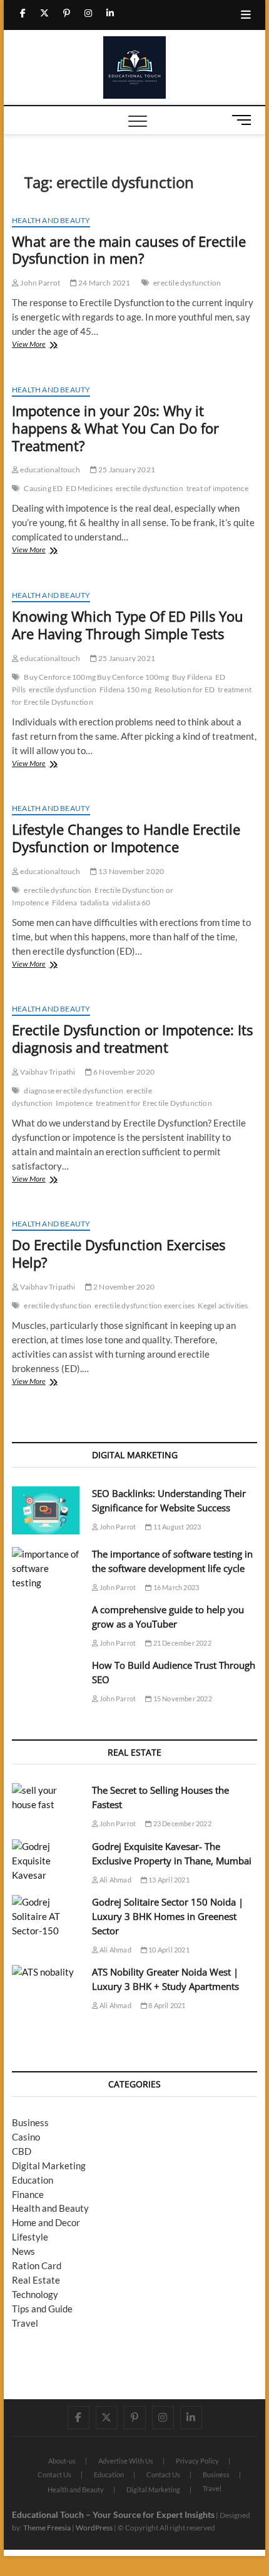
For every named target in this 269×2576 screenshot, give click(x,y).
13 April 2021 (168, 1880)
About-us (62, 2461)
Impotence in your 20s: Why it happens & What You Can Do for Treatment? (115, 428)
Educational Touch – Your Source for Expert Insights (113, 2514)
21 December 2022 (181, 1643)
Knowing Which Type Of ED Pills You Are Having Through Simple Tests (128, 625)
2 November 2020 (123, 1287)
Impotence (74, 1103)
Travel (25, 2323)
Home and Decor (46, 2222)
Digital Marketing (49, 2166)
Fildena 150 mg (125, 689)
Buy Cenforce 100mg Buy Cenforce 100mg (96, 677)
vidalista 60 (131, 903)
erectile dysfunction (187, 283)
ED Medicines (89, 488)
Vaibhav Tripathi (47, 1072)
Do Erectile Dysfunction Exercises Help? (119, 1253)
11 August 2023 (176, 1527)
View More (47, 345)
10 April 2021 (168, 1950)
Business (30, 2122)
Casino (26, 2137)
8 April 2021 (166, 2005)
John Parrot (39, 283)
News (23, 2251)
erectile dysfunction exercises (145, 1305)
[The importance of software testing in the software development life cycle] (46, 1569)
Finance (28, 2194)
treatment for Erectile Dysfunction (154, 1103)
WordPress (94, 2528)
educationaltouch (49, 470)
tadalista (94, 903)
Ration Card (37, 2265)
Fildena (64, 903)
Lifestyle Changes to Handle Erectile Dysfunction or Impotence (126, 838)
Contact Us (54, 2474)
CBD (22, 2151)
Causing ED (43, 488)
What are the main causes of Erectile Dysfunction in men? (129, 250)
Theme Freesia (47, 2528)
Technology (35, 2294)
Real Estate (36, 2280)
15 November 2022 (181, 1698)
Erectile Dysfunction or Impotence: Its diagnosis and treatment (132, 1038)
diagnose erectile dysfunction (74, 1091)
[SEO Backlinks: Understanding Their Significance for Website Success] (46, 1510)
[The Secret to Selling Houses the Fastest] (46, 1798)
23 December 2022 (181, 1823)
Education (33, 2180)
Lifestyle (30, 2237)
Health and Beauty (51, 220)
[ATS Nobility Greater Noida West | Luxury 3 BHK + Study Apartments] (46, 1972)
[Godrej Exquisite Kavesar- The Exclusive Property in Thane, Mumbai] (46, 1861)
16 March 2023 (175, 1587)
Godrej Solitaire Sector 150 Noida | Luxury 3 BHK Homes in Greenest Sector (168, 1916)
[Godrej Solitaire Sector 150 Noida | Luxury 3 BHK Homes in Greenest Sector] (46, 1917)
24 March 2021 (104, 283)
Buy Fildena (192, 677)
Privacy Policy (197, 2461)
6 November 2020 (123, 1072)
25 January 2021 (126, 470)
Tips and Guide (42, 2309)
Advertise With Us (126, 2461)
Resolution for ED (185, 689)
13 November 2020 (130, 871)
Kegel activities (223, 1305)
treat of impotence (218, 488)
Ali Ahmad (115, 1880)
